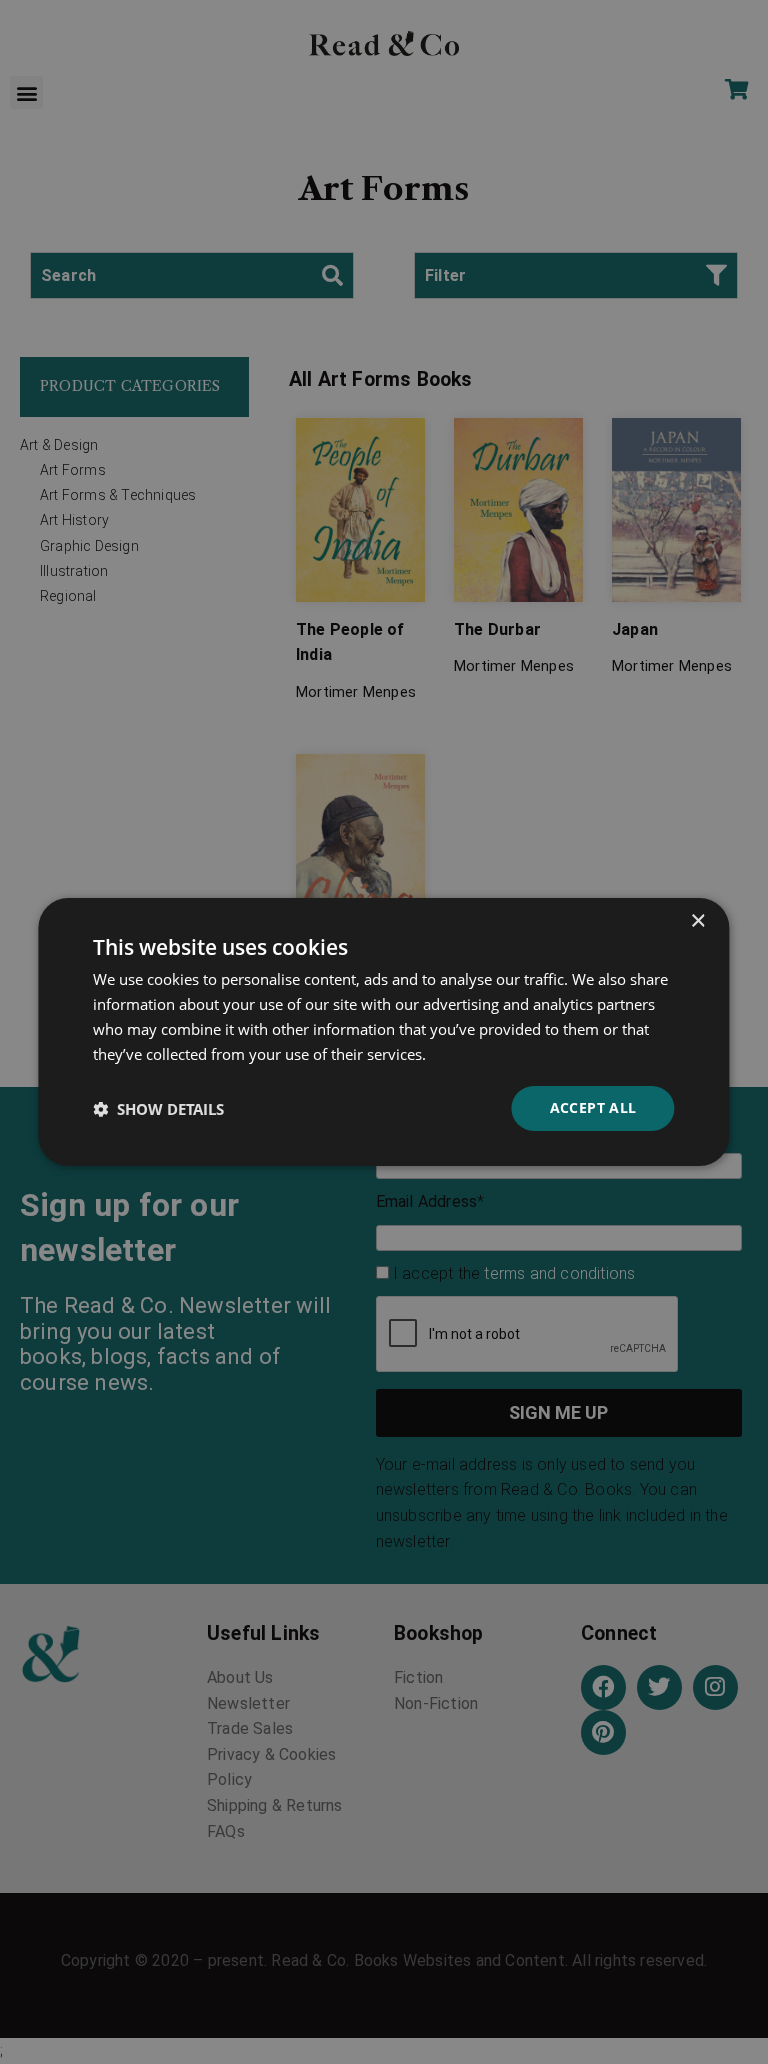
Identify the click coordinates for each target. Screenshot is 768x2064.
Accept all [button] (593, 1107)
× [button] (697, 921)
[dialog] (383, 1032)
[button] (158, 1109)
